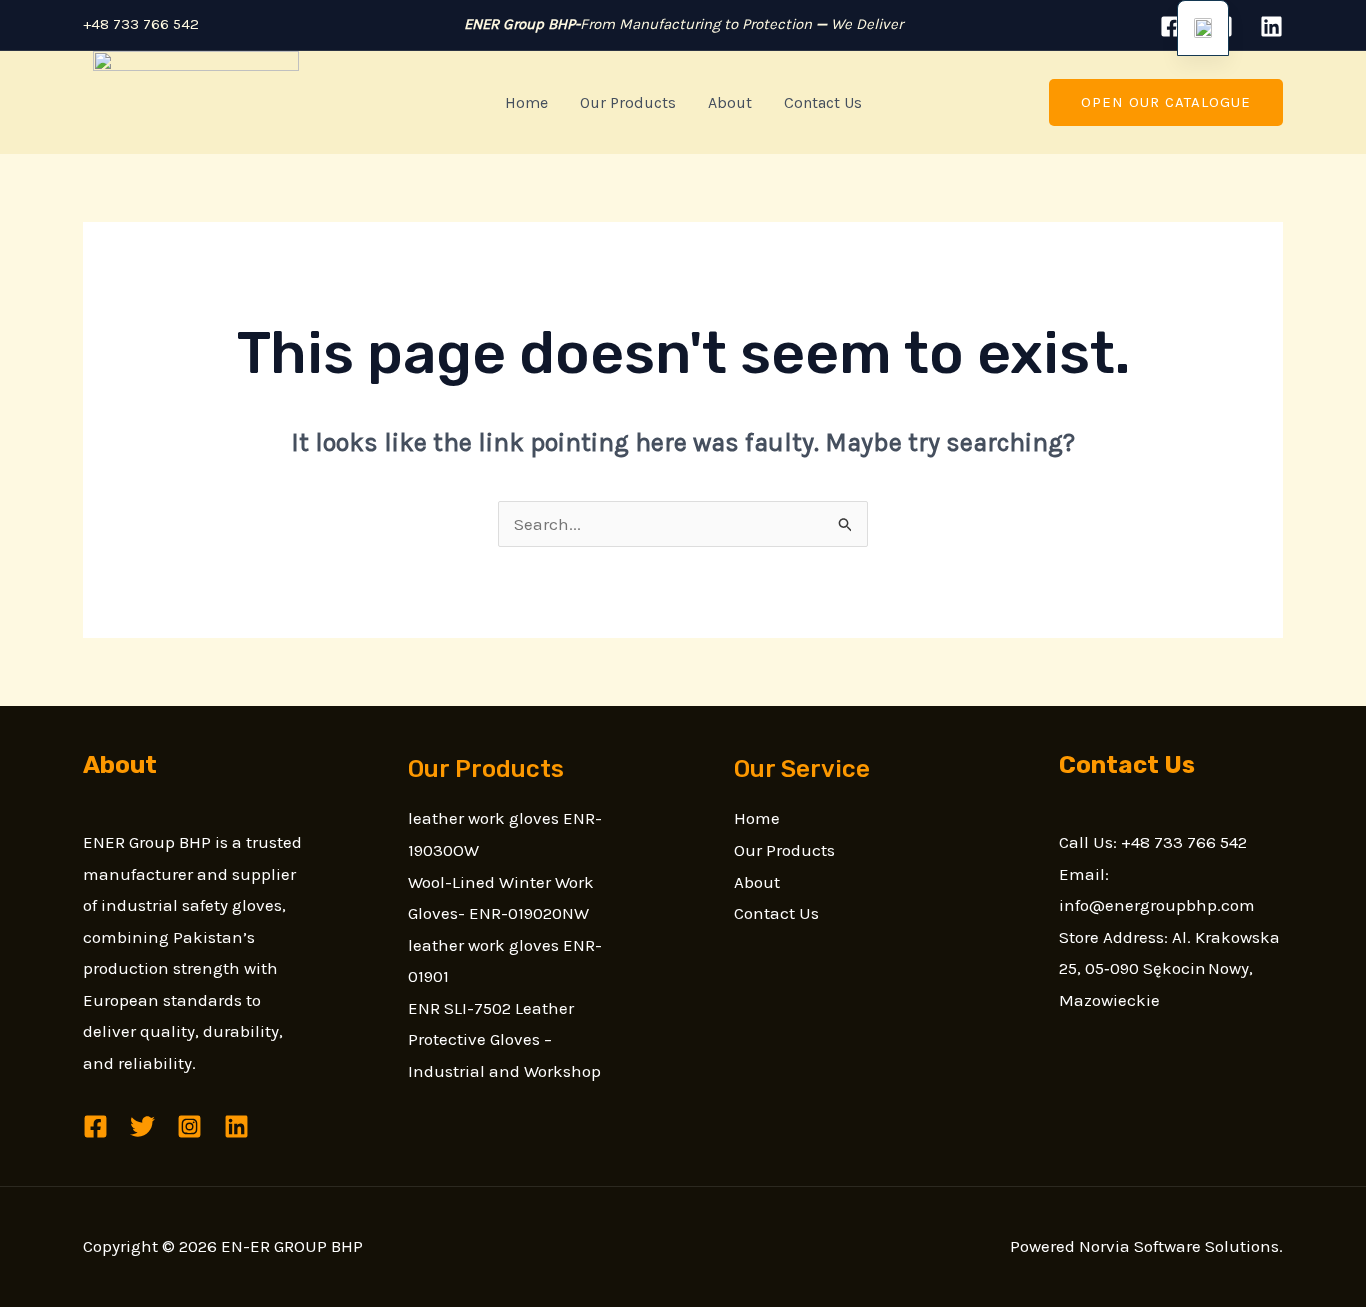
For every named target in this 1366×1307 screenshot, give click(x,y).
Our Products (628, 102)
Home (526, 102)
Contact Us (823, 102)
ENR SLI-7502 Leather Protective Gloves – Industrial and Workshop (504, 1039)
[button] (1166, 102)
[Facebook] (1171, 26)
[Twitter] (142, 1126)
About (730, 102)
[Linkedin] (1271, 26)
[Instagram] (189, 1126)
